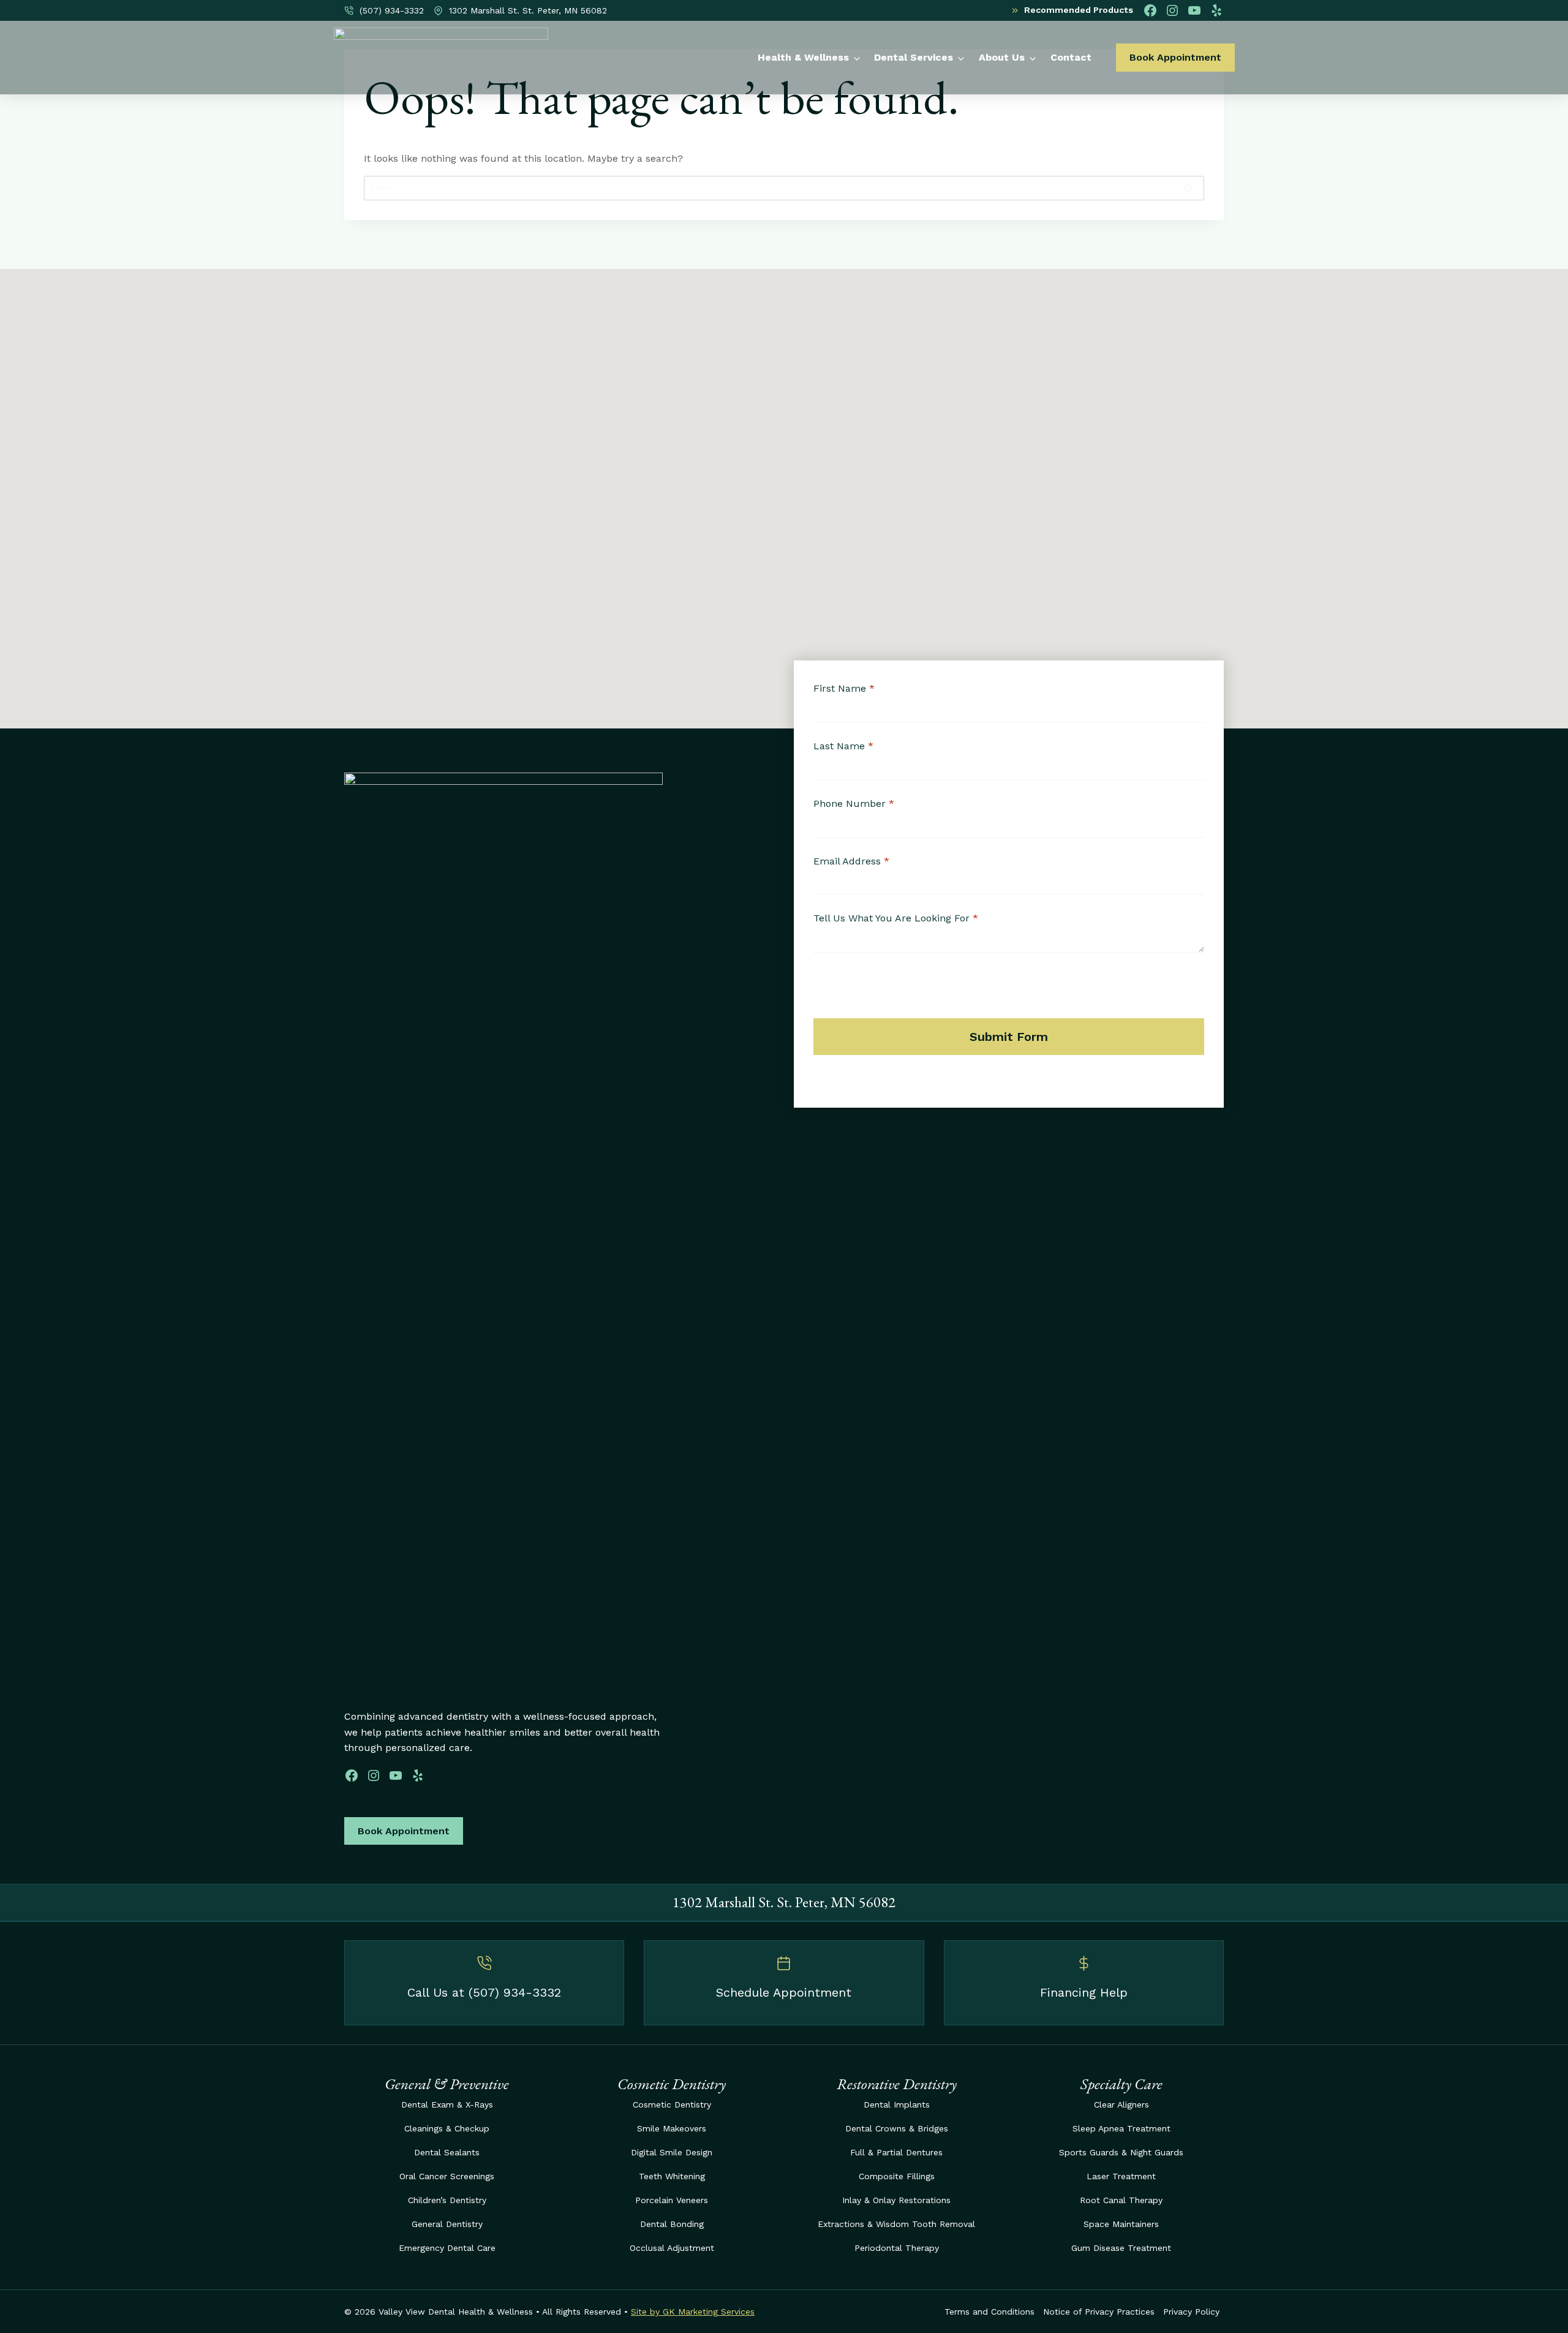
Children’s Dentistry (447, 2200)
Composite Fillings (897, 2176)
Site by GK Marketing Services (693, 2312)
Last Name (843, 746)
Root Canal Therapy (1121, 2200)
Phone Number (854, 804)
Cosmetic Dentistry (672, 2104)
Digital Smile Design (672, 2152)
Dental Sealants (447, 2152)
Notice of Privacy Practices (1099, 2312)
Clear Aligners (1121, 2104)
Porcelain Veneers (672, 2200)
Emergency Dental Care (447, 2248)
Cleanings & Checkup (447, 2128)
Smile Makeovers (672, 2128)
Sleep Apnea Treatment (1121, 2128)
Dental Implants (897, 2104)
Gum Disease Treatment (1121, 2248)
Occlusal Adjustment (672, 2248)
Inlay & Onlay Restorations (896, 2200)
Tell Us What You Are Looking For (896, 918)
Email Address (851, 861)
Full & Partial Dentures (896, 2152)
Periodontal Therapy (897, 2248)
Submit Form (1009, 1037)
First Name (844, 688)
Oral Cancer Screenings (447, 2176)
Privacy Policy (1191, 2312)
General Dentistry (447, 2224)
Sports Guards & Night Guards (1121, 2152)
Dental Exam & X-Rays (447, 2104)
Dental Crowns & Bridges (897, 2128)
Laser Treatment (1121, 2176)
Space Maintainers (1121, 2224)
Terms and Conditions (989, 2312)
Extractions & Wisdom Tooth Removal (896, 2224)
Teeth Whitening (672, 2176)
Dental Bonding (672, 2224)
